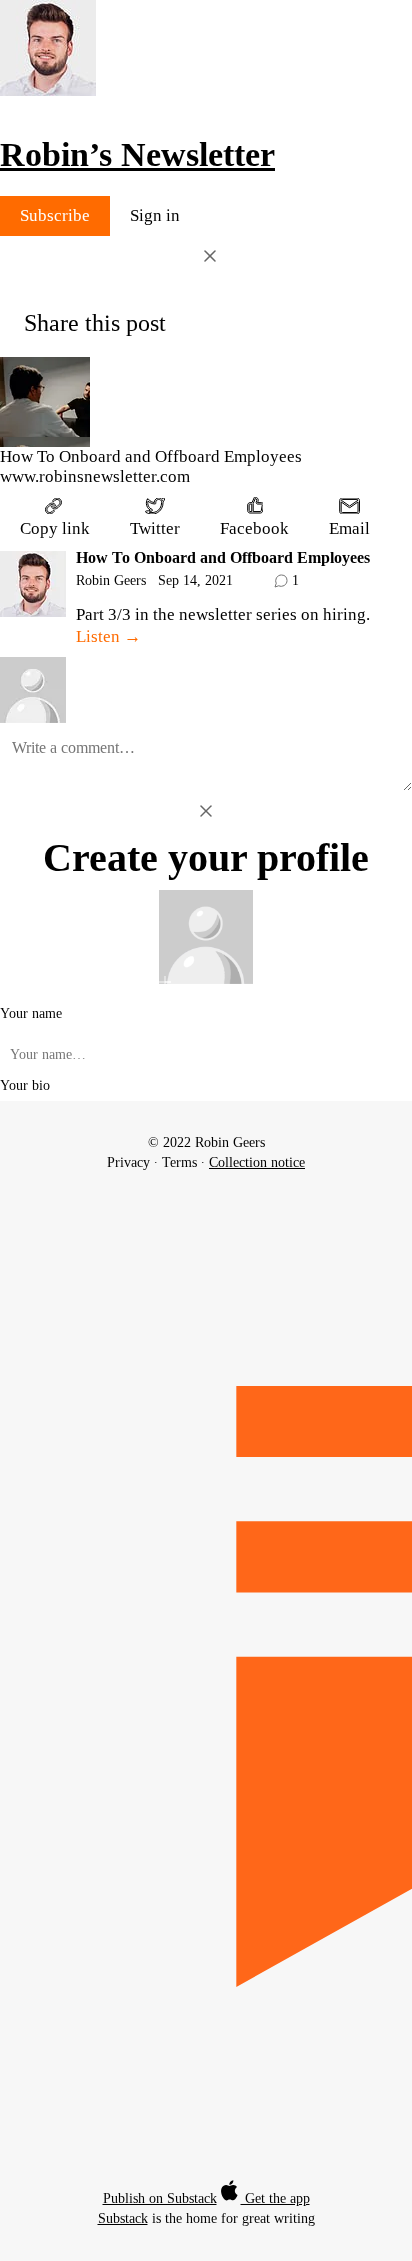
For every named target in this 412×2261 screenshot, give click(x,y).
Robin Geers (111, 580)
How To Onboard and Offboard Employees (223, 557)
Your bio (25, 1085)
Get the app (275, 2198)
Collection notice (257, 1162)
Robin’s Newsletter (137, 154)
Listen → (108, 636)
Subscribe (55, 215)
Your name (31, 1013)
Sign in (155, 215)
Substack (123, 2218)
